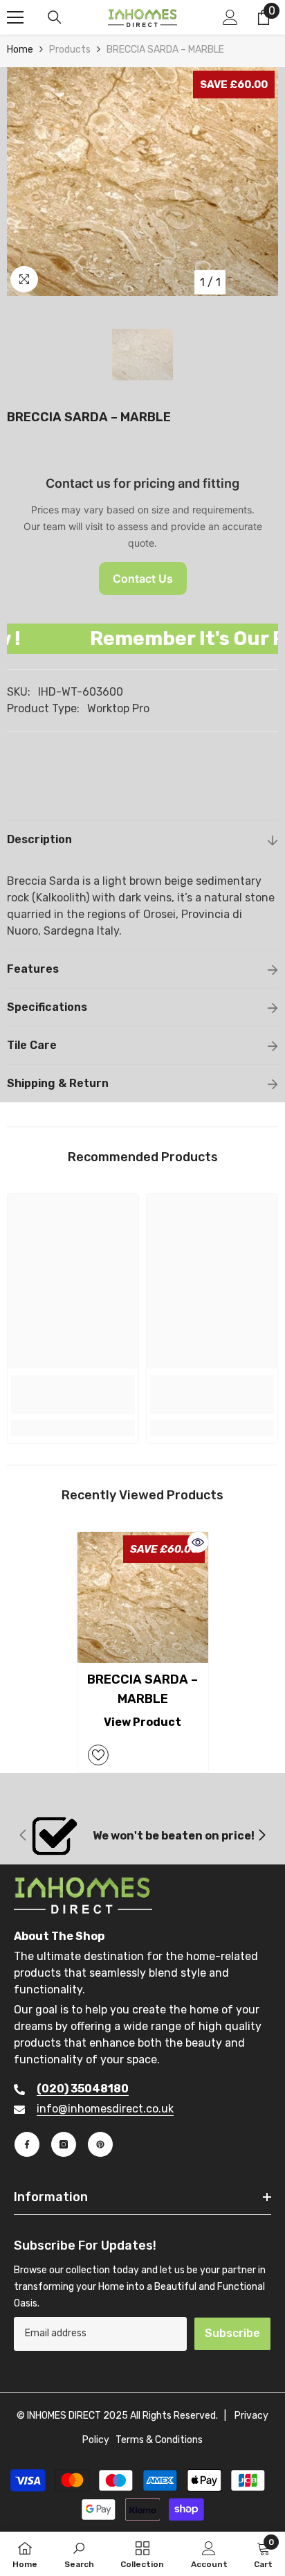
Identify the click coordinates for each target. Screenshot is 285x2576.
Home (20, 50)
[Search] (55, 17)
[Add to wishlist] (98, 1755)
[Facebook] (27, 2144)
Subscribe (232, 2333)
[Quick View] (198, 1542)
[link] (73, 1395)
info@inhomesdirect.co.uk (105, 2109)
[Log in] (230, 17)
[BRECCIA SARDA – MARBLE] (143, 1597)
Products (70, 50)
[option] (142, 182)
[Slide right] (261, 1836)
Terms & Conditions (159, 2440)
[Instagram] (64, 2144)
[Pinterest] (100, 2144)
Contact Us (143, 579)
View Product (142, 1722)
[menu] (15, 17)
